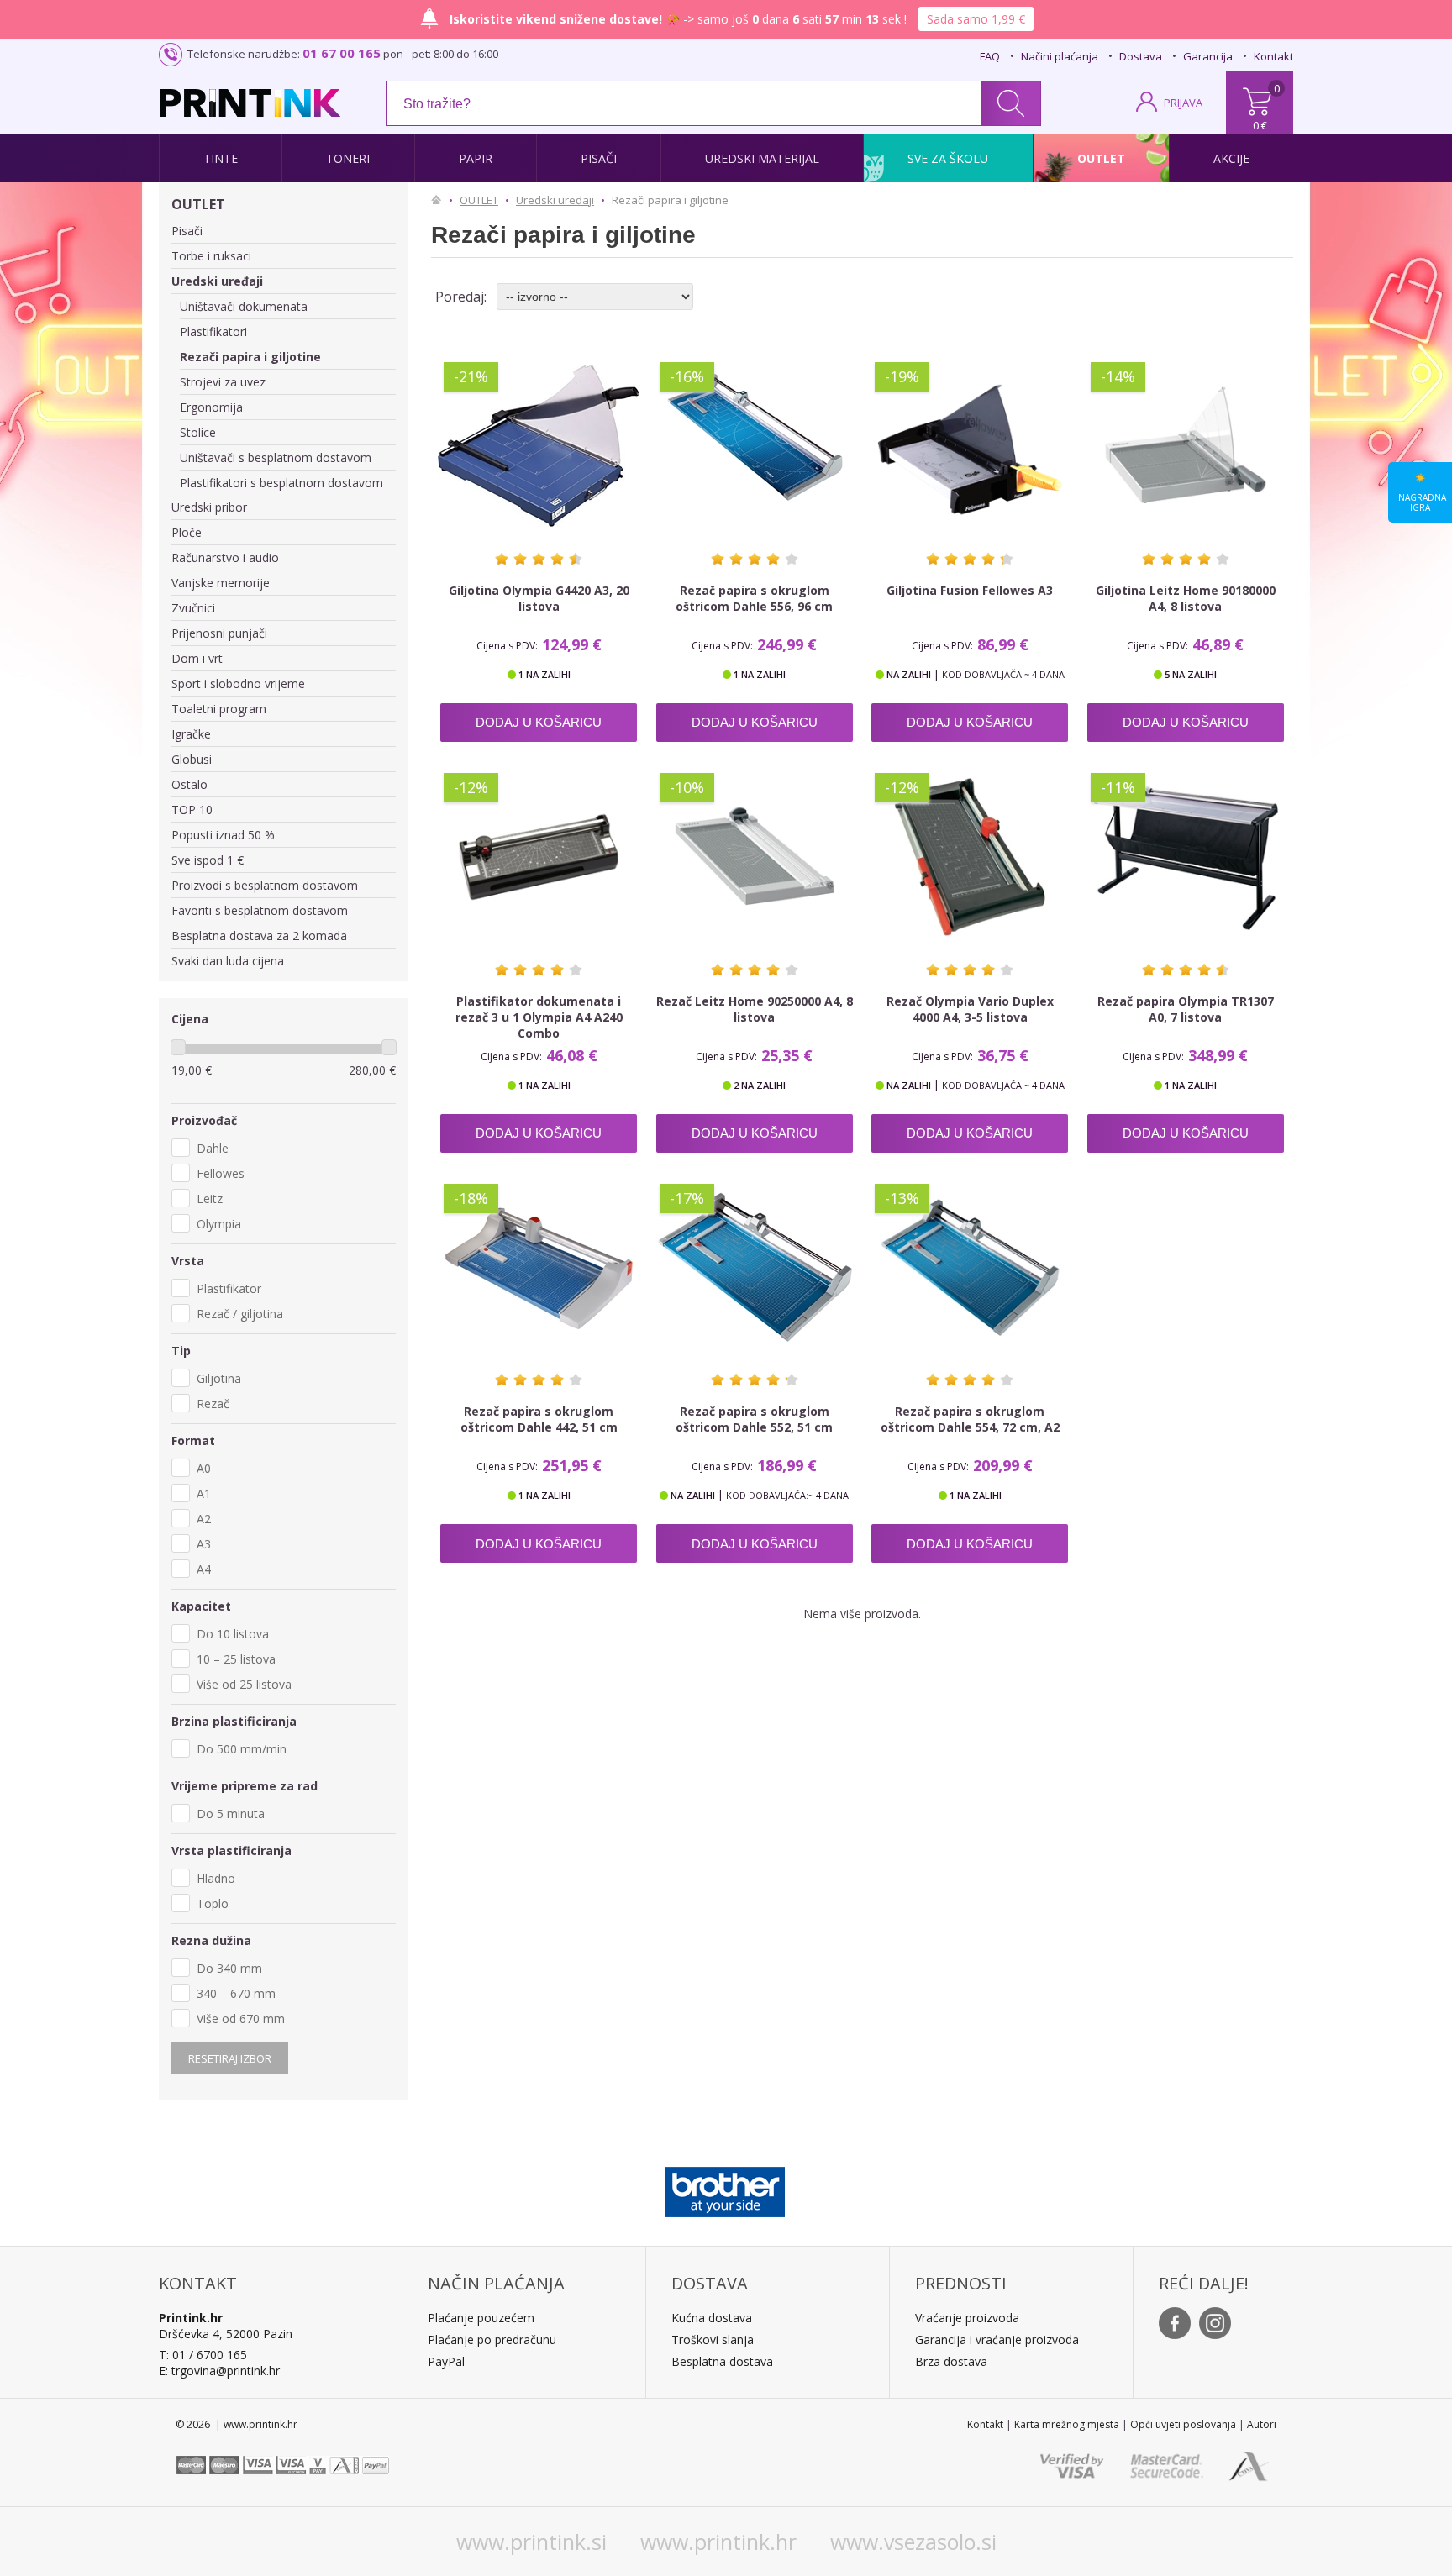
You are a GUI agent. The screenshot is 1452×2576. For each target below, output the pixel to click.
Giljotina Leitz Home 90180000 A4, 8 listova (1186, 598)
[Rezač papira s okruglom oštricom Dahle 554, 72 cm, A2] (970, 1268)
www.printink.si (531, 2542)
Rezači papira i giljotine (250, 357)
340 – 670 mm (236, 1993)
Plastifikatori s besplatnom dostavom (281, 483)
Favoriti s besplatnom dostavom (260, 910)
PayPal (446, 2361)
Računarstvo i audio (225, 557)
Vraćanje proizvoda (967, 2318)
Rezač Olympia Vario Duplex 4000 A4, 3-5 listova (970, 1009)
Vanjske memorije (221, 583)
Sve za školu (948, 158)
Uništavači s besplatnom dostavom (276, 457)
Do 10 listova (233, 1634)
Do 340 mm (229, 1968)
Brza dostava (951, 2361)
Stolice (198, 432)
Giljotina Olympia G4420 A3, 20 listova (539, 598)
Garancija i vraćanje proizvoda (997, 2339)
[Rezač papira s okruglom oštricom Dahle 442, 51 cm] (539, 1268)
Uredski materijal (762, 158)
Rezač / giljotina (240, 1314)
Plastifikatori (213, 331)
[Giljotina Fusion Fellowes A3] (970, 446)
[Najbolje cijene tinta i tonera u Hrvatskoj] (250, 103)
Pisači (599, 158)
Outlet (1101, 158)
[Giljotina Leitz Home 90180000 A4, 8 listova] (1186, 446)
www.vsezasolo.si (913, 2542)
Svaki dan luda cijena (228, 961)
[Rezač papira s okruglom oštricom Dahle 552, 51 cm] (755, 1268)
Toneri (348, 158)
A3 (204, 1544)
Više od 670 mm (241, 2019)
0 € (1260, 125)
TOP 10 (192, 810)
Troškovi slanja (713, 2339)
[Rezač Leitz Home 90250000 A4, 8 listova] (755, 857)
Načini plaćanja (1060, 56)
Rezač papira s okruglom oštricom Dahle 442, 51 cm (539, 1419)
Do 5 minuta (231, 1814)
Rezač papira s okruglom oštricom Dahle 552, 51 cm (754, 1419)
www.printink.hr (718, 2542)
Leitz (210, 1199)
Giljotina (219, 1378)
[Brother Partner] (725, 2188)
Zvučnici (193, 608)
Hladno (216, 1878)
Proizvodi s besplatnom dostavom (265, 885)
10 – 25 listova (236, 1659)
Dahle (213, 1148)
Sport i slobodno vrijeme (238, 683)
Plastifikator (229, 1288)
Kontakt (1273, 56)
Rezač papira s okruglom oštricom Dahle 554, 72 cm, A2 (970, 1419)
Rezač (213, 1404)
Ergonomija (211, 407)
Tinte (221, 158)
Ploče (187, 532)
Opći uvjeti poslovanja (1183, 2424)
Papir (476, 158)
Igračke (191, 734)
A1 (204, 1493)
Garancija (1208, 56)
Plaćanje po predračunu (492, 2339)
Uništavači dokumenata (244, 306)
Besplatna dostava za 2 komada (259, 936)
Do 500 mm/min (242, 1749)
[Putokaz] (440, 200)
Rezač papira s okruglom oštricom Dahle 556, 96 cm (754, 598)
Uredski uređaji (217, 281)
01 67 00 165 (342, 53)
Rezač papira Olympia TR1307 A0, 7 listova (1186, 1009)
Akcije (1231, 158)
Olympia (219, 1224)
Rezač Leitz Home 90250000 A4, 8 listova (755, 1009)
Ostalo (189, 784)
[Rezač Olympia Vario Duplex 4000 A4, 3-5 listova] (970, 857)
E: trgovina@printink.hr (219, 2371)
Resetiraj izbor (230, 2058)
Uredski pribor (209, 507)
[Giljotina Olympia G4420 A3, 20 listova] (539, 446)
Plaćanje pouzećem (481, 2318)
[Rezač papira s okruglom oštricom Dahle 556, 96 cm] (755, 446)
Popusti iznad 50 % (223, 835)
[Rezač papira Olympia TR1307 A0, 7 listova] (1186, 857)
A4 (204, 1569)
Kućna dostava (712, 2318)
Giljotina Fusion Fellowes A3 (970, 590)
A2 (204, 1519)
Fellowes (221, 1173)
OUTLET (198, 204)
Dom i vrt (197, 658)
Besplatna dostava (722, 2361)
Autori (1262, 2424)
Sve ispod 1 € (208, 860)
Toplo (213, 1903)
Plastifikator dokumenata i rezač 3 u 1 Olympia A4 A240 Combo (539, 1017)
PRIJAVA (1183, 103)
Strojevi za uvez (223, 382)
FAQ (990, 56)
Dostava (1141, 56)
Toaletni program (219, 709)
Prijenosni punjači (219, 633)
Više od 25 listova (244, 1684)
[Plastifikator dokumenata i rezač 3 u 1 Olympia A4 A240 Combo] (539, 857)
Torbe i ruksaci (211, 256)
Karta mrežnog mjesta (1067, 2424)
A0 (204, 1468)
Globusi (192, 759)
